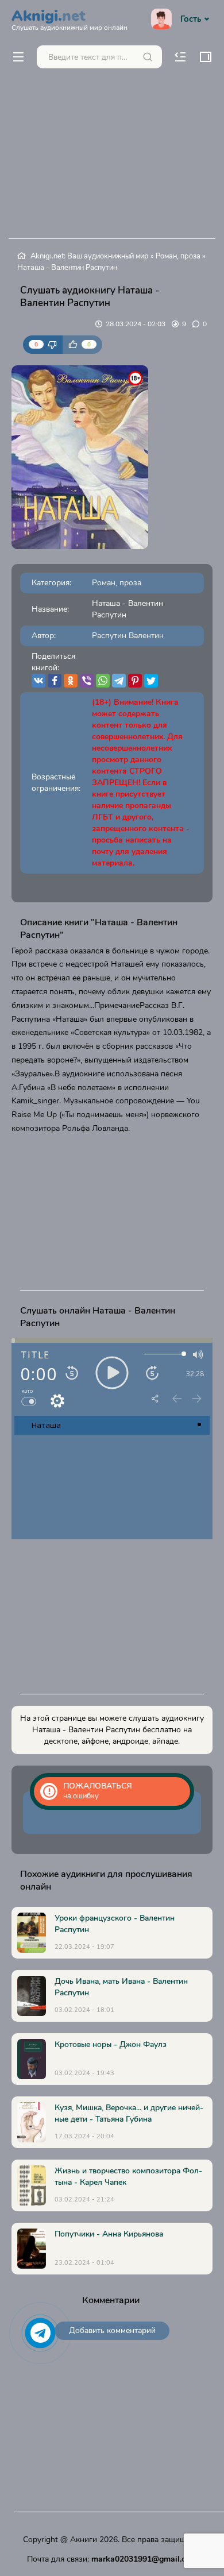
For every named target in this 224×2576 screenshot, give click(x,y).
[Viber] (87, 681)
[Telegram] (119, 681)
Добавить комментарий (112, 2330)
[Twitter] (151, 681)
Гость (191, 19)
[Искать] (148, 57)
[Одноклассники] (71, 681)
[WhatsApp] (103, 681)
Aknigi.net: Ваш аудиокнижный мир (90, 256)
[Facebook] (55, 681)
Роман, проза (178, 256)
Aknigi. (69, 18)
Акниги (84, 2540)
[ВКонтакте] (38, 681)
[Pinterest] (135, 681)
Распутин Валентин (128, 636)
